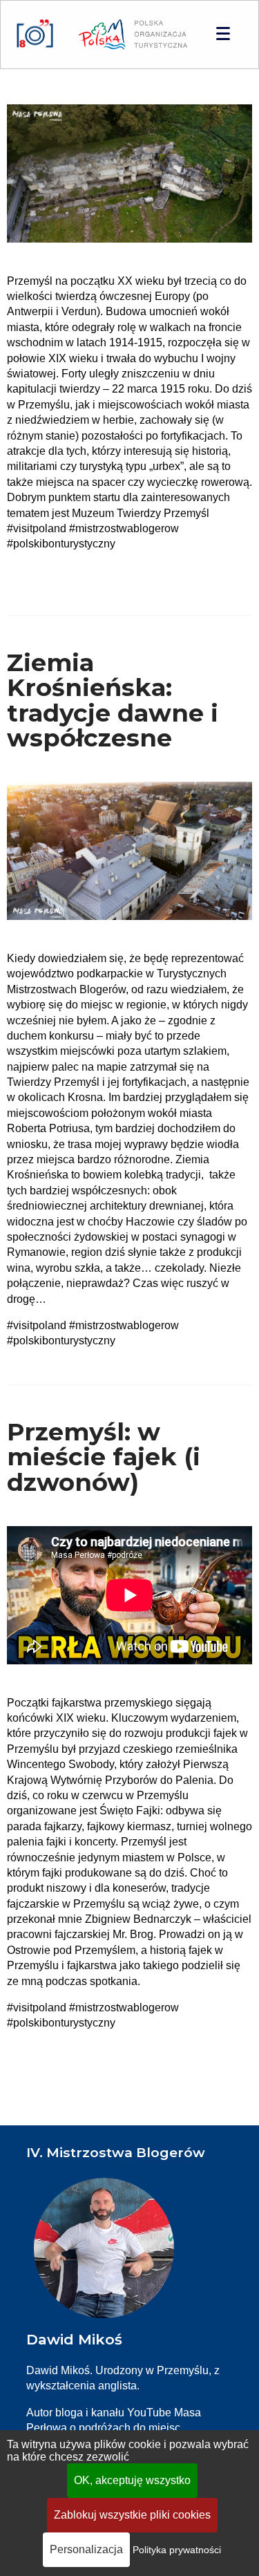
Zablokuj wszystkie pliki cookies (132, 2515)
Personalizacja (86, 2549)
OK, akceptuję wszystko (132, 2480)
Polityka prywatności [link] (177, 2550)
